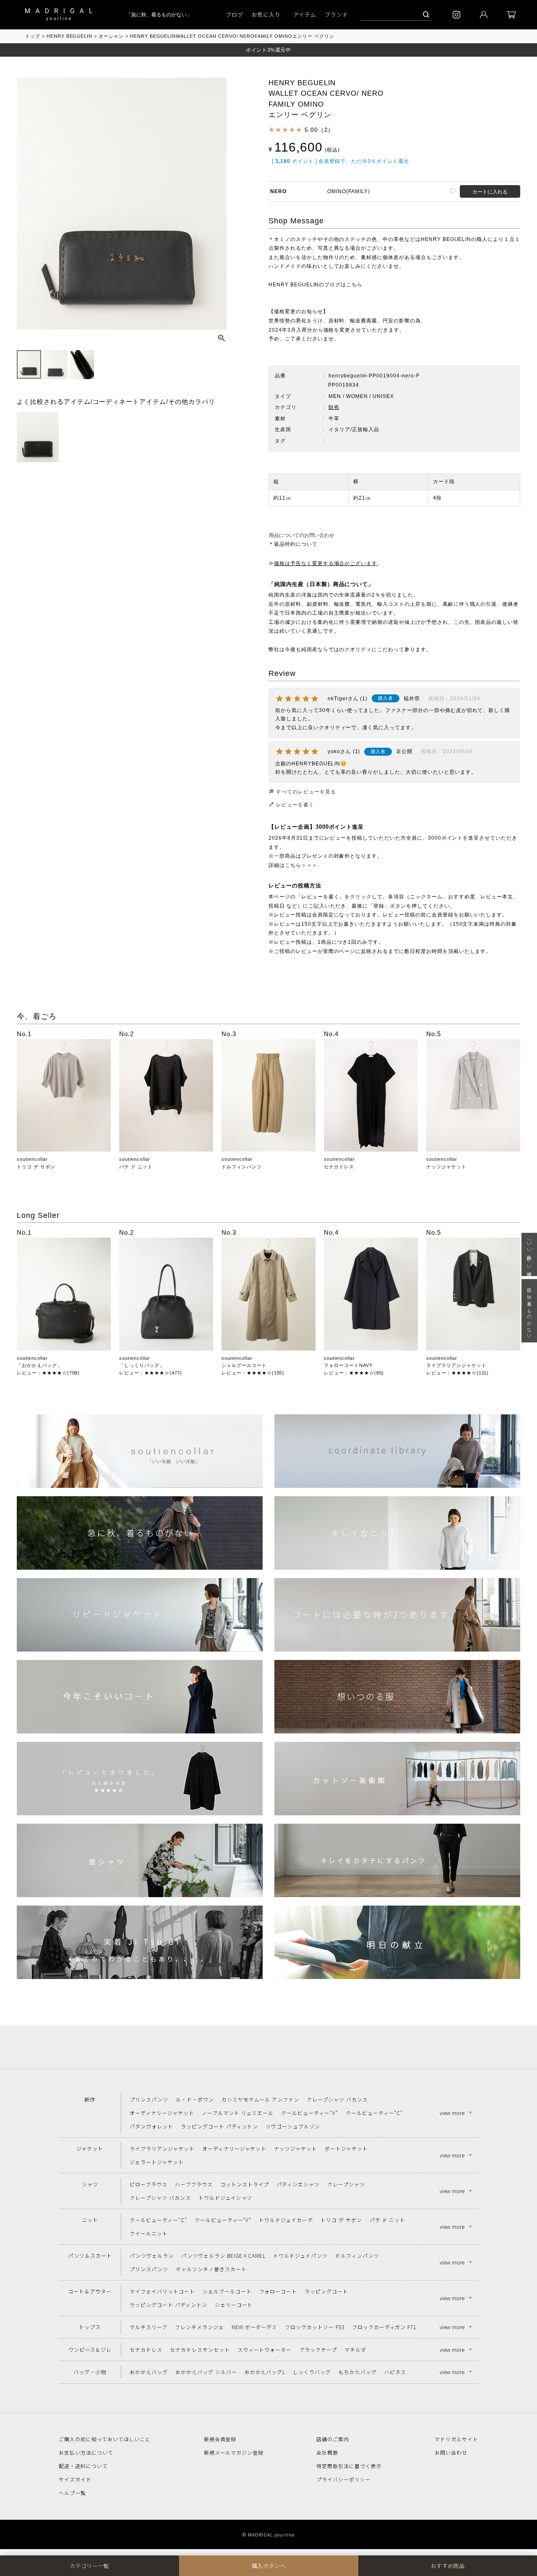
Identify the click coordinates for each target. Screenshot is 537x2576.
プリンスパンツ (149, 2099)
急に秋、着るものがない (529, 1311)
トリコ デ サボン (36, 1167)
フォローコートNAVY (348, 1365)
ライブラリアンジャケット (456, 1365)
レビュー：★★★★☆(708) (48, 1373)
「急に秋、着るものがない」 (142, 15)
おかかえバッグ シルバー (206, 2372)
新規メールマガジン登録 (234, 2452)
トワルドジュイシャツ (225, 2198)
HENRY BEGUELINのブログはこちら (315, 285)
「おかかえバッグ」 (39, 1365)
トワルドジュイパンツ (300, 2255)
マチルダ (355, 2350)
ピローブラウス (149, 2184)
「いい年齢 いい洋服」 (529, 1255)
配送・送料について (83, 2466)
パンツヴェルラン (152, 2255)
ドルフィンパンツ (242, 1167)
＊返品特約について (293, 544)
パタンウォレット (151, 2126)
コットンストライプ (245, 2184)
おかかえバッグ (149, 2372)
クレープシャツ (346, 2184)
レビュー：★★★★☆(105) (253, 1373)
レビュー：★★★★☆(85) (354, 1373)
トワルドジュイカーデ (286, 2220)
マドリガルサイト (456, 2439)
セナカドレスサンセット (200, 2350)
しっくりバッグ (312, 2372)
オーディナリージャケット (162, 2113)
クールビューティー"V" (310, 2113)
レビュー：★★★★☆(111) (457, 1373)
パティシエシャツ (298, 2184)
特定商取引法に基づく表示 (349, 2466)
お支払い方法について (86, 2452)
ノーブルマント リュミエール (238, 2113)
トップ (33, 36)
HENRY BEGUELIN (69, 36)
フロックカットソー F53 (314, 2327)
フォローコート (278, 2291)
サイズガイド (75, 2479)
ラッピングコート (326, 2291)
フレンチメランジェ (199, 2327)
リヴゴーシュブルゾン (293, 2126)
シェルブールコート (244, 1365)
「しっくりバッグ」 (142, 1365)
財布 (334, 407)
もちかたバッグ (358, 2372)
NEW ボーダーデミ (255, 2327)
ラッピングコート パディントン (219, 2126)
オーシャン (111, 36)
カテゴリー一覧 (89, 2566)
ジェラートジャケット (157, 2162)
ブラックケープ (318, 2350)
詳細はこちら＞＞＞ (293, 865)
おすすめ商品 (448, 2566)
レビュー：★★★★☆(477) (151, 1373)
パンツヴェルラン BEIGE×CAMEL (223, 2255)
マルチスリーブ (149, 2327)
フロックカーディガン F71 (384, 2327)
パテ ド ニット (136, 1167)
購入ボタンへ (268, 2566)
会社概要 (327, 2452)
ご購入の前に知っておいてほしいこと (105, 2439)
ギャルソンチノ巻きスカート (211, 2269)
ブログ (235, 14)
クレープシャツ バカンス (337, 2099)
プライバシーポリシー (344, 2479)
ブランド (336, 14)
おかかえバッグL (265, 2372)
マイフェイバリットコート (162, 2291)
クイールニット (149, 2233)
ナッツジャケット (446, 1167)
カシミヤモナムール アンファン (260, 2099)
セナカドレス (339, 1167)
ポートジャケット (346, 2148)
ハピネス (395, 2372)
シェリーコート (234, 2305)
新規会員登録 (220, 2439)
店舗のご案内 (333, 2439)
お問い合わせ (451, 2452)
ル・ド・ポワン (195, 2099)
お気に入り (266, 14)
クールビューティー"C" (374, 2113)
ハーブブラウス (194, 2184)
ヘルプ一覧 (72, 2493)
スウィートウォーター (265, 2350)
